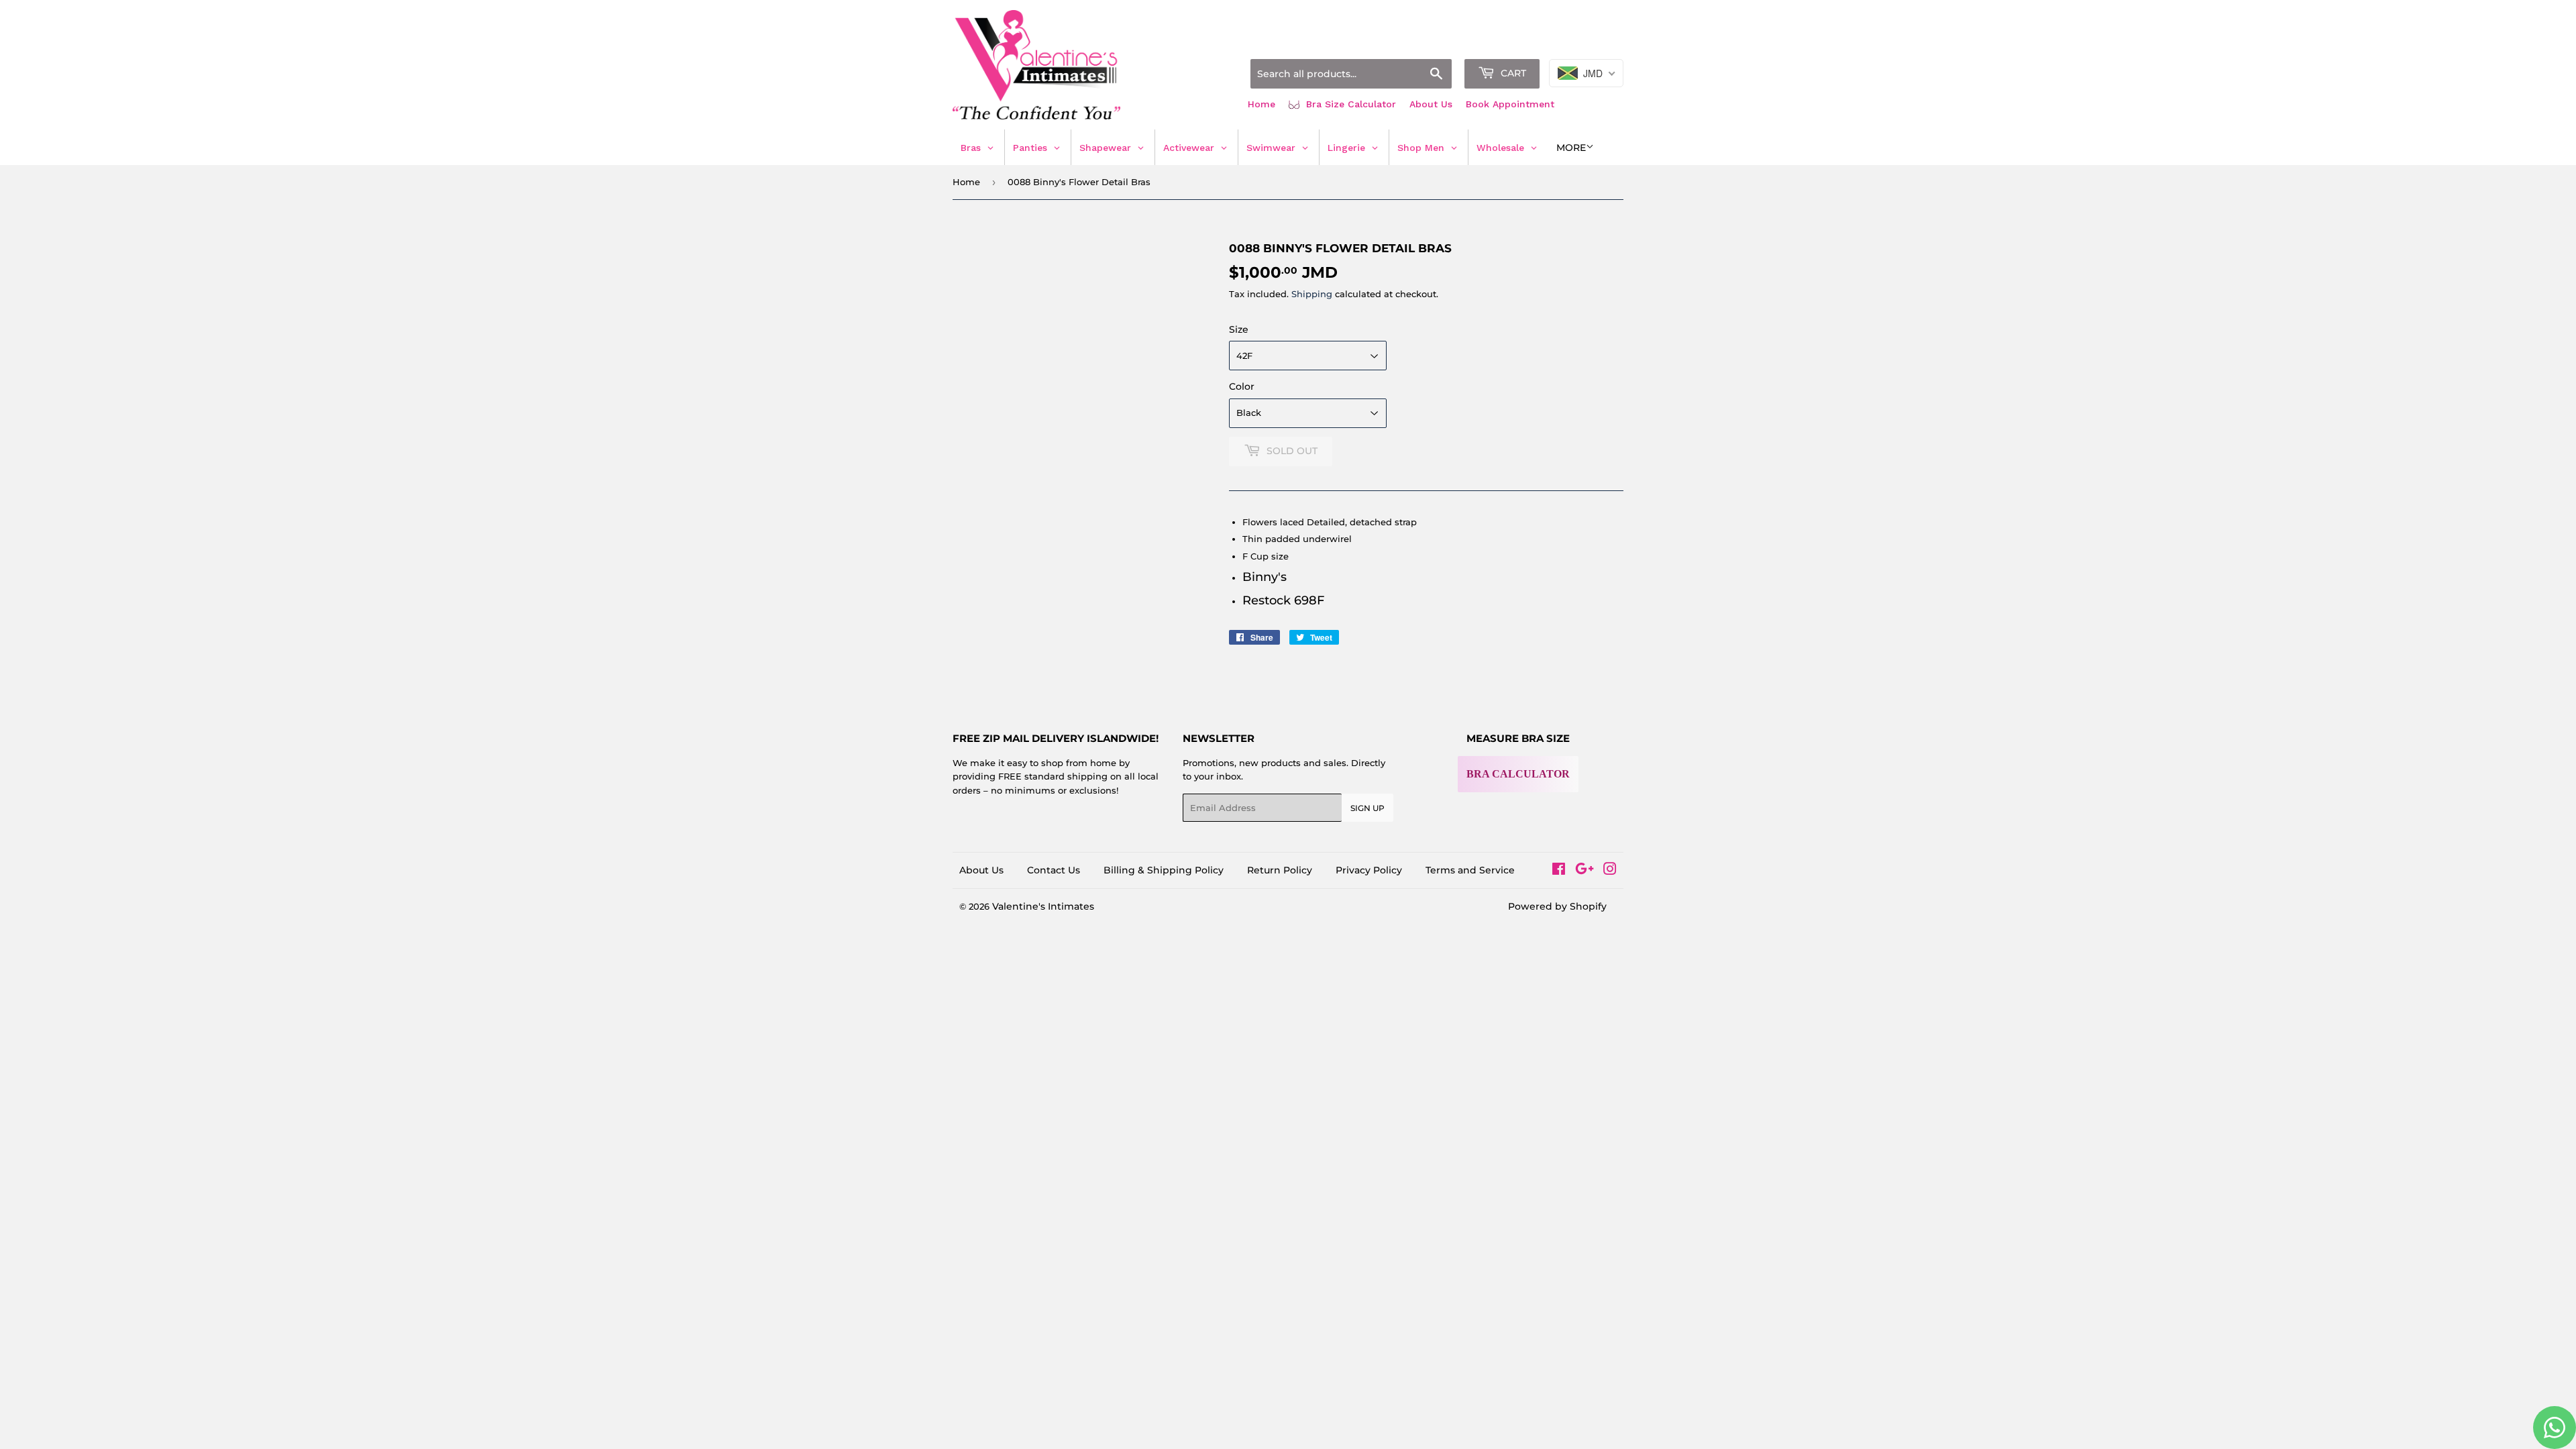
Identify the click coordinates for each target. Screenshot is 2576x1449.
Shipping (1312, 294)
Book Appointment (1510, 104)
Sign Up (1367, 808)
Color (1242, 386)
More (1571, 148)
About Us (1431, 104)
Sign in (1517, 42)
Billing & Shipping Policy (1164, 870)
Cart (1512, 73)
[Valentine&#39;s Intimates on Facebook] (1559, 871)
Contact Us (1054, 870)
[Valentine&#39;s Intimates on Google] (1585, 871)
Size (1239, 329)
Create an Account (1587, 42)
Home (1262, 104)
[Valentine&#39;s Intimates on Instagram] (1610, 871)
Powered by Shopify (1557, 906)
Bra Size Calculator (1349, 104)
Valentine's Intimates (1043, 906)
